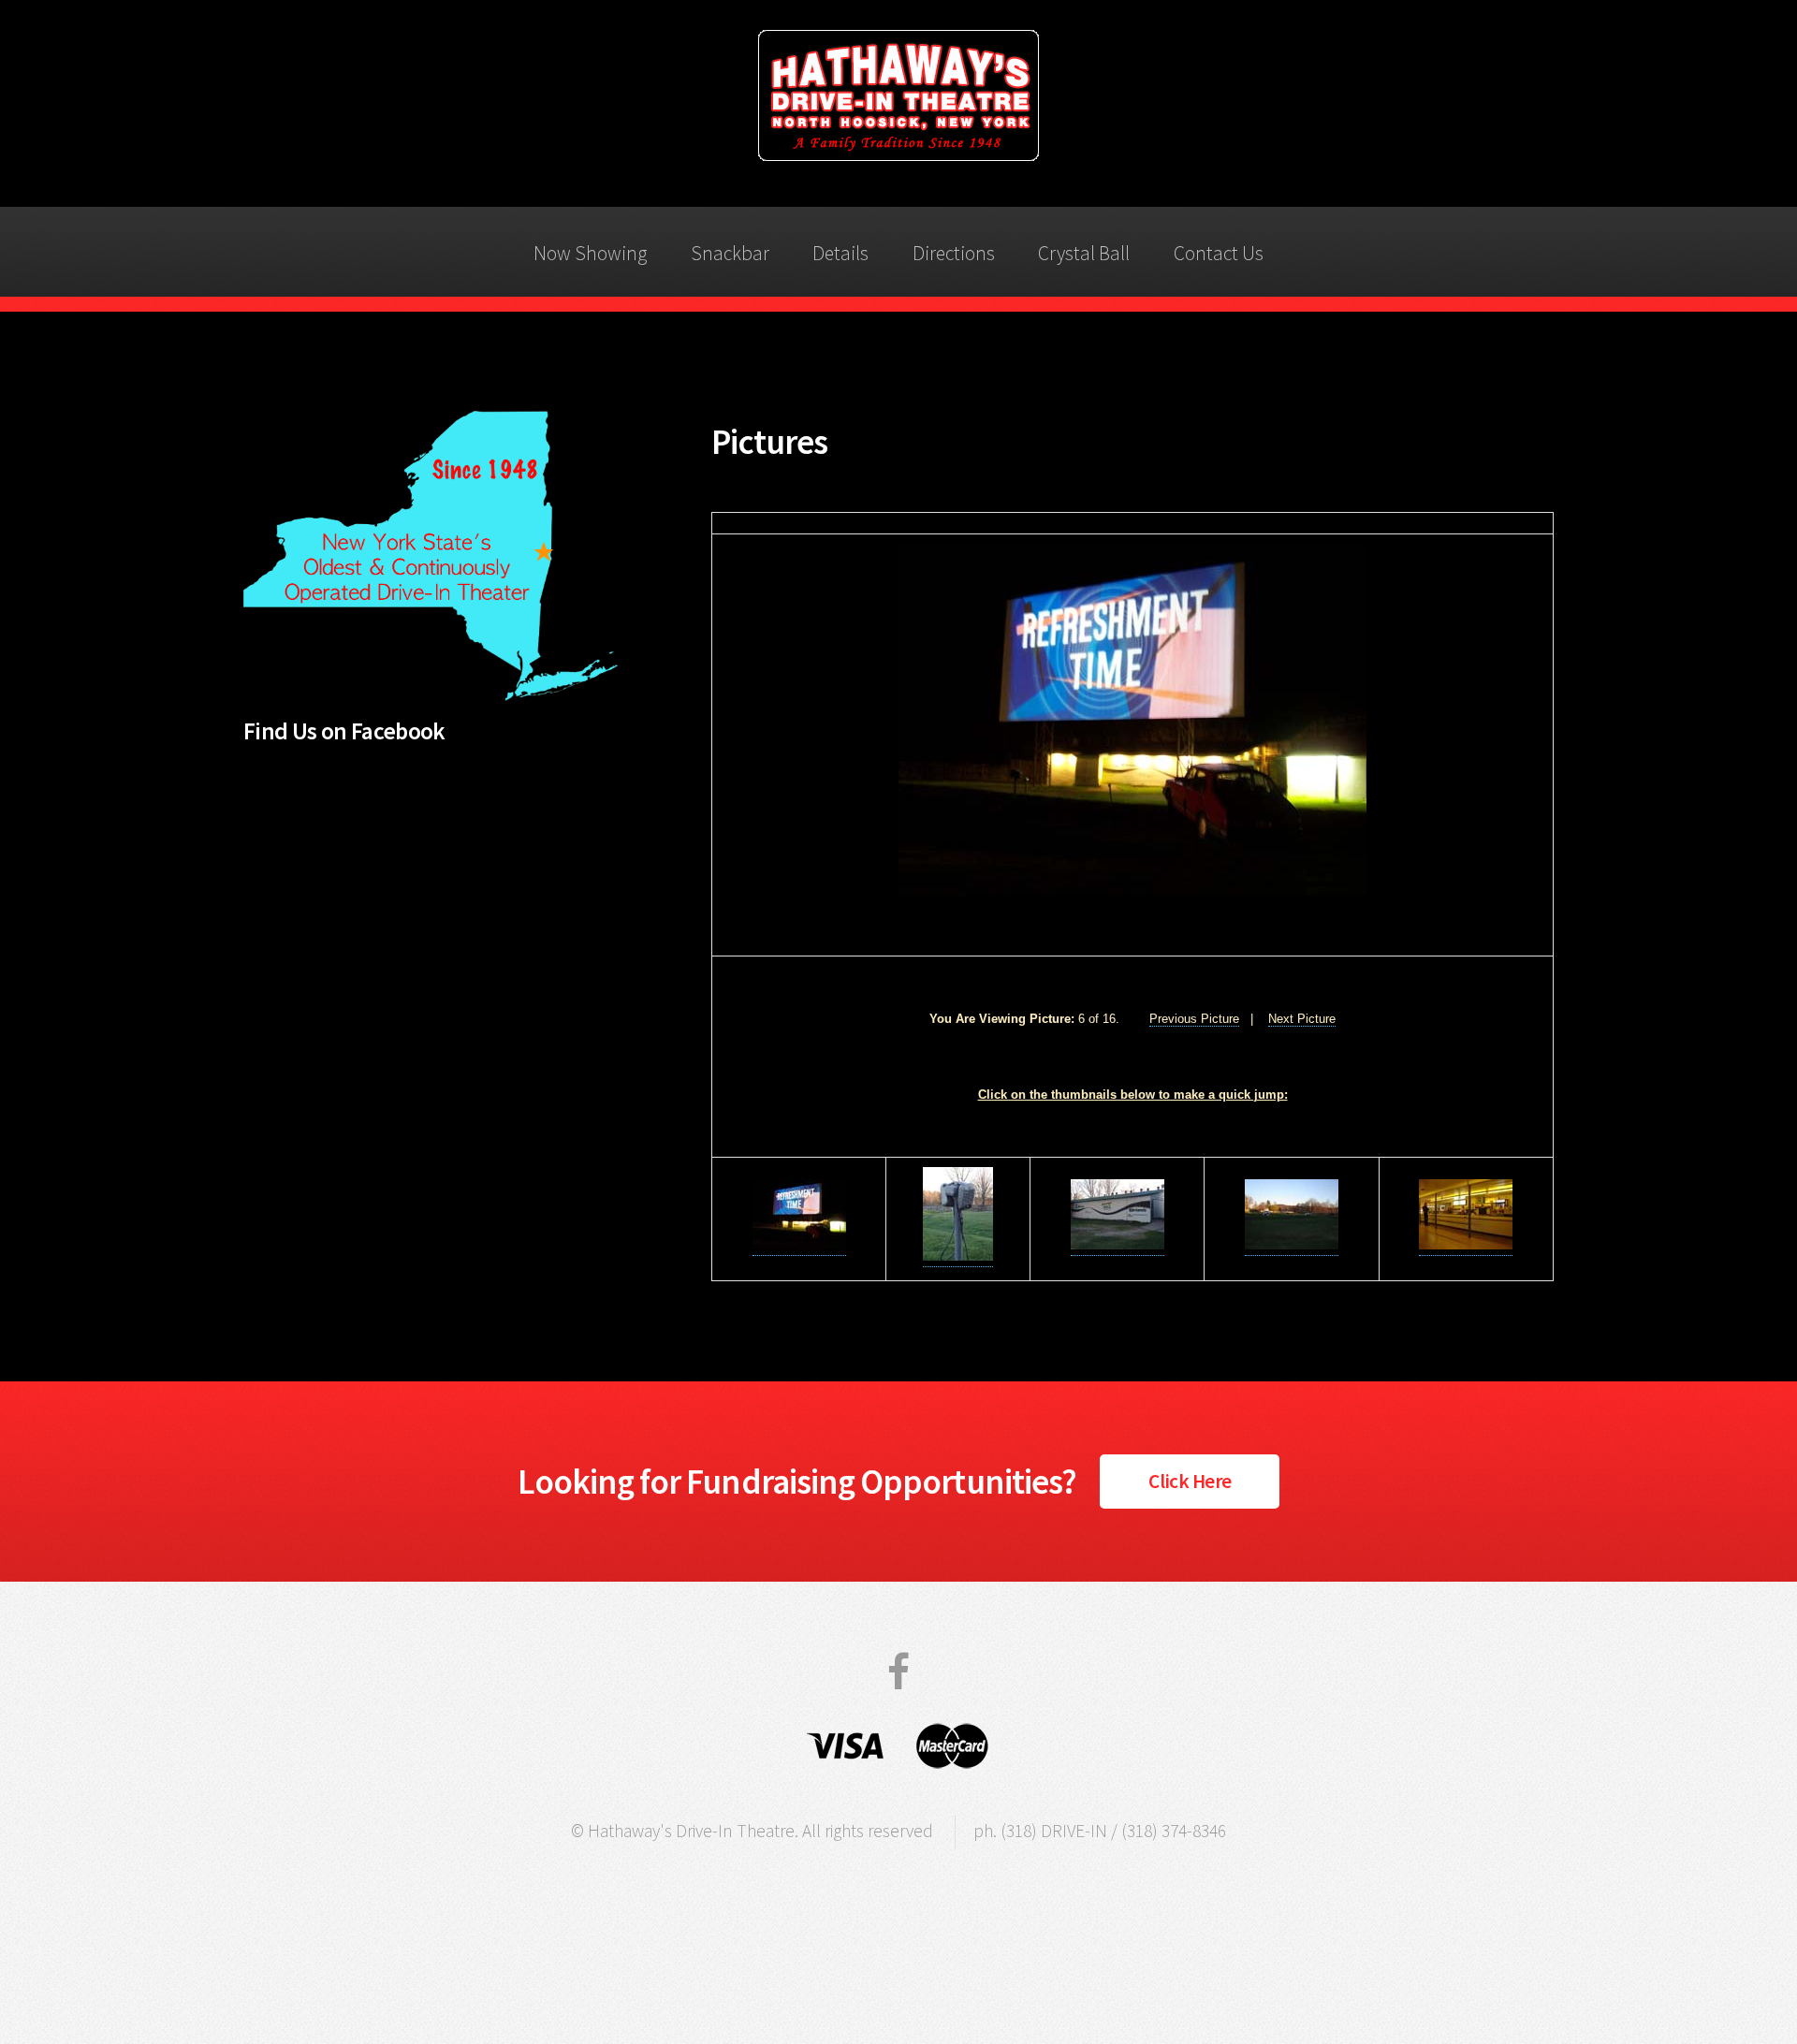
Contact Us (1219, 253)
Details (840, 253)
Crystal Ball (1084, 253)
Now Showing (590, 253)
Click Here (1190, 1481)
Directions (954, 253)
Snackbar (730, 253)
